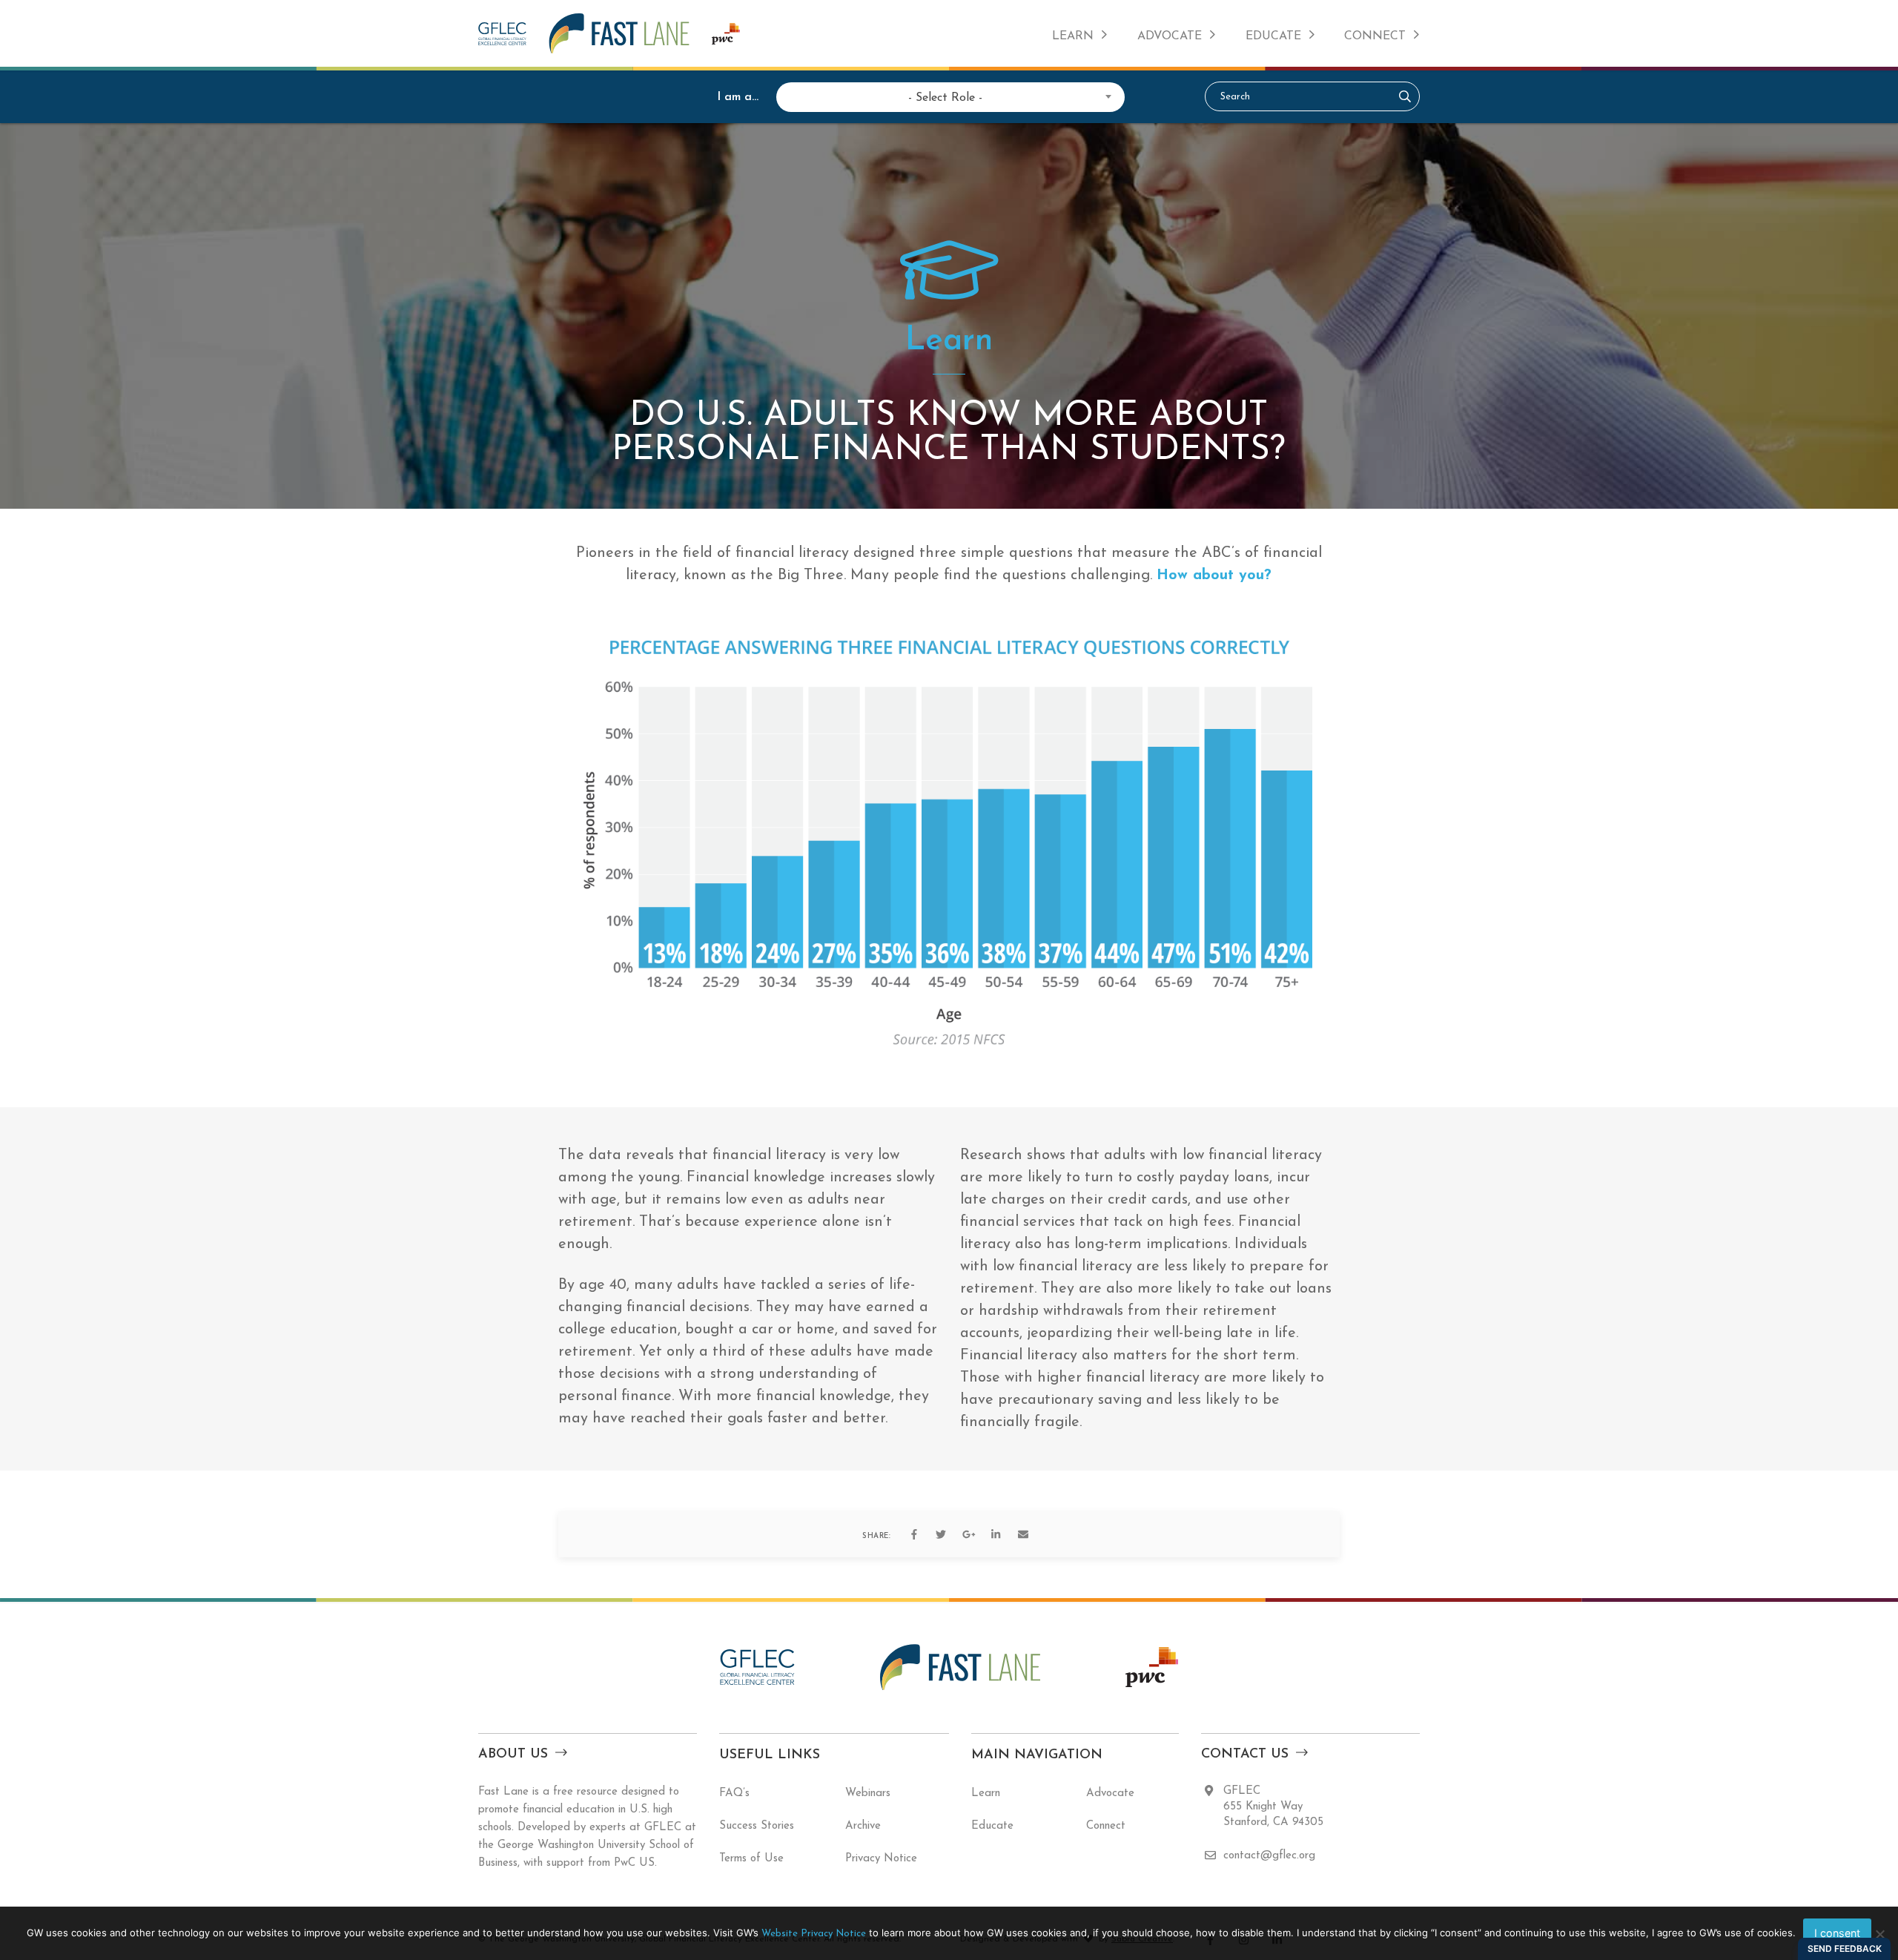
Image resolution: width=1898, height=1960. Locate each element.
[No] (1879, 1934)
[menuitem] (1080, 33)
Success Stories (757, 1826)
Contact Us (1245, 1755)
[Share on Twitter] (941, 1534)
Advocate (1170, 36)
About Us (513, 1755)
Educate (1273, 36)
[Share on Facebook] (913, 1534)
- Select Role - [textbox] (945, 98)
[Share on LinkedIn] (996, 1534)
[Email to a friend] (1023, 1534)
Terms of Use (751, 1859)
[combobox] (945, 96)
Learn (1073, 36)
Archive (863, 1826)
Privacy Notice (881, 1859)
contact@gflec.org (1269, 1856)
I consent (1837, 1933)
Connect (1375, 36)
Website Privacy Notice (814, 1934)
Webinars (868, 1794)
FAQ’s (734, 1794)
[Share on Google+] (968, 1534)
